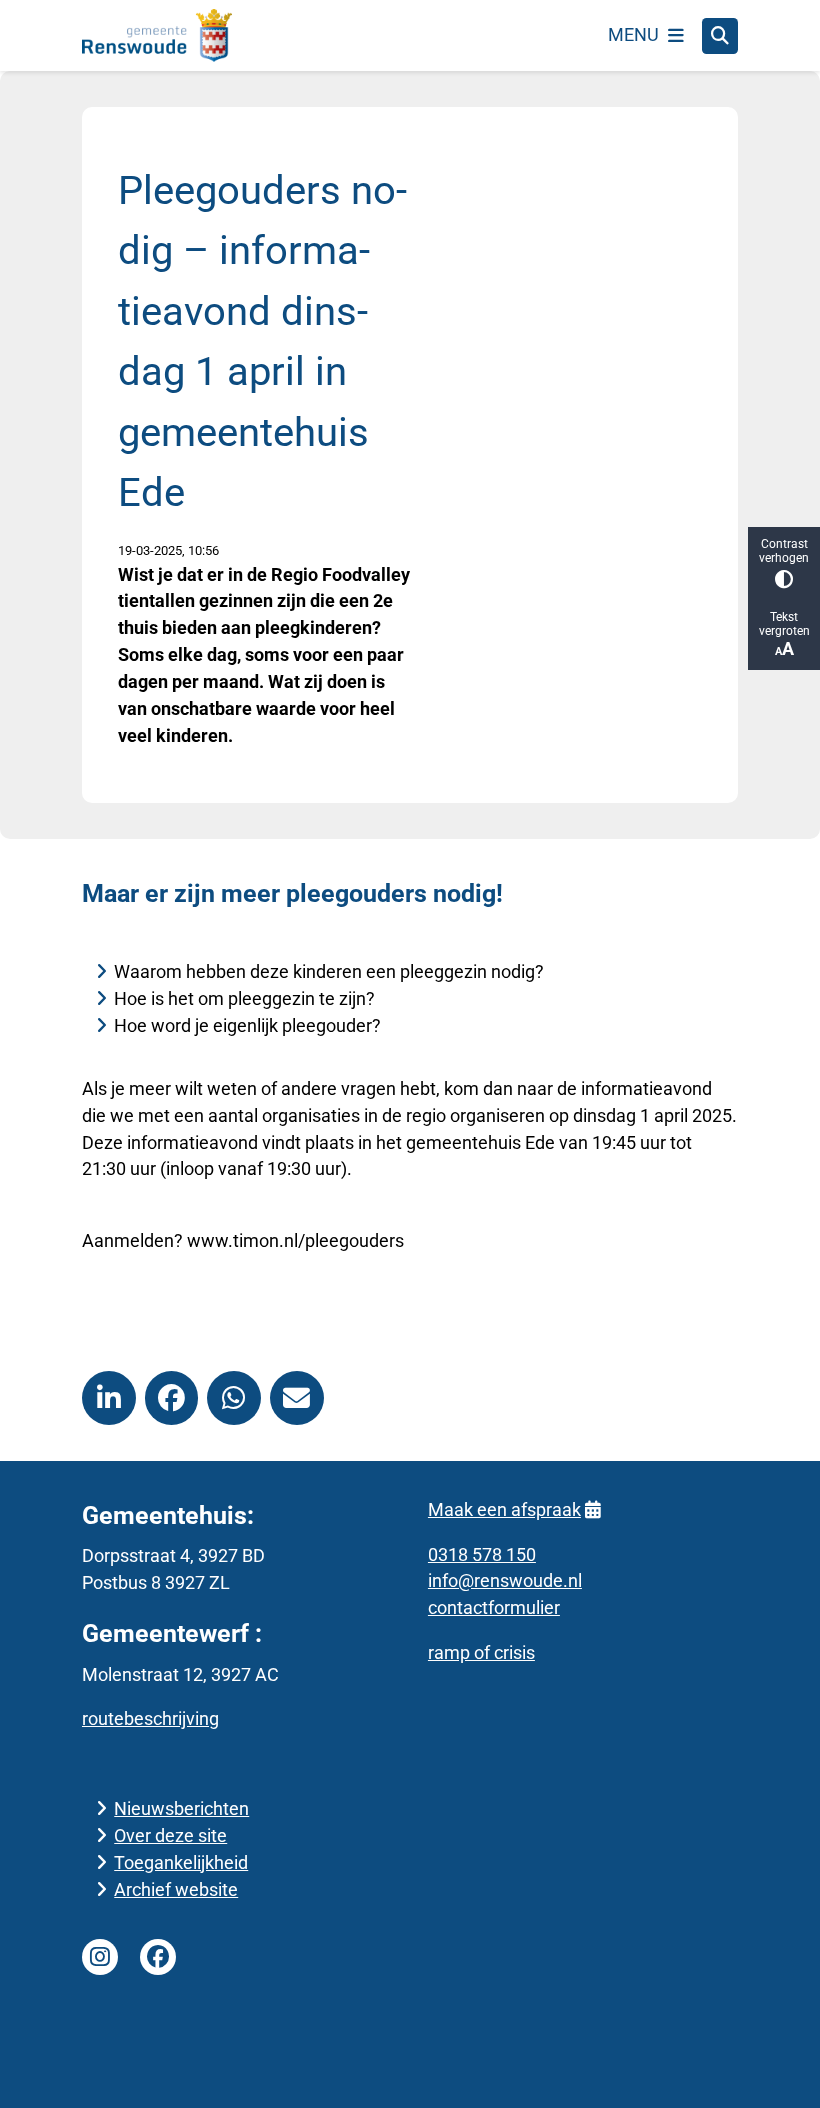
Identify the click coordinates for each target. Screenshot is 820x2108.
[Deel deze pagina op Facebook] (172, 1398)
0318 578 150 (482, 1554)
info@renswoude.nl (505, 1580)
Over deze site (170, 1835)
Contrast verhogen (784, 551)
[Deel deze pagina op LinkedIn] (109, 1398)
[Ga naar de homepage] (157, 35)
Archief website (176, 1889)
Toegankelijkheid (181, 1862)
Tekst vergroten (784, 624)
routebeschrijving (150, 1718)
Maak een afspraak (504, 1509)
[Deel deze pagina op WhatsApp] (234, 1398)
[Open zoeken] (720, 36)
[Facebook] (158, 1957)
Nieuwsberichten (181, 1808)
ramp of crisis (481, 1652)
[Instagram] (100, 1957)
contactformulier (494, 1607)
